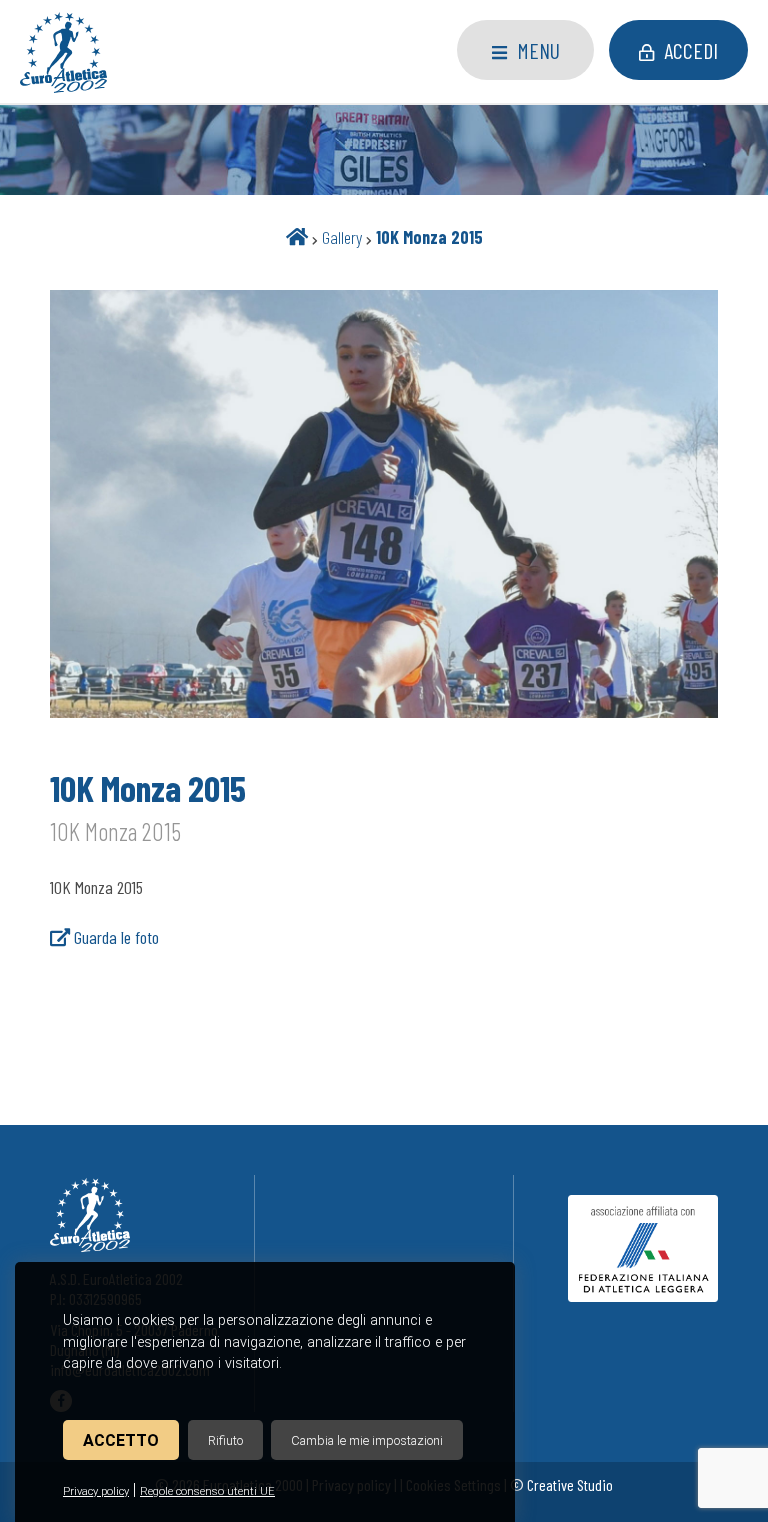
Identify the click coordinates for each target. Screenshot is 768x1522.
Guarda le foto (114, 937)
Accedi (691, 50)
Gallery (342, 237)
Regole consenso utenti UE (207, 1491)
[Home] (297, 237)
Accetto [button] (121, 1440)
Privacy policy (96, 1491)
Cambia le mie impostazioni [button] (367, 1440)
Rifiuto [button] (225, 1440)
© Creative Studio (561, 1484)
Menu (538, 50)
